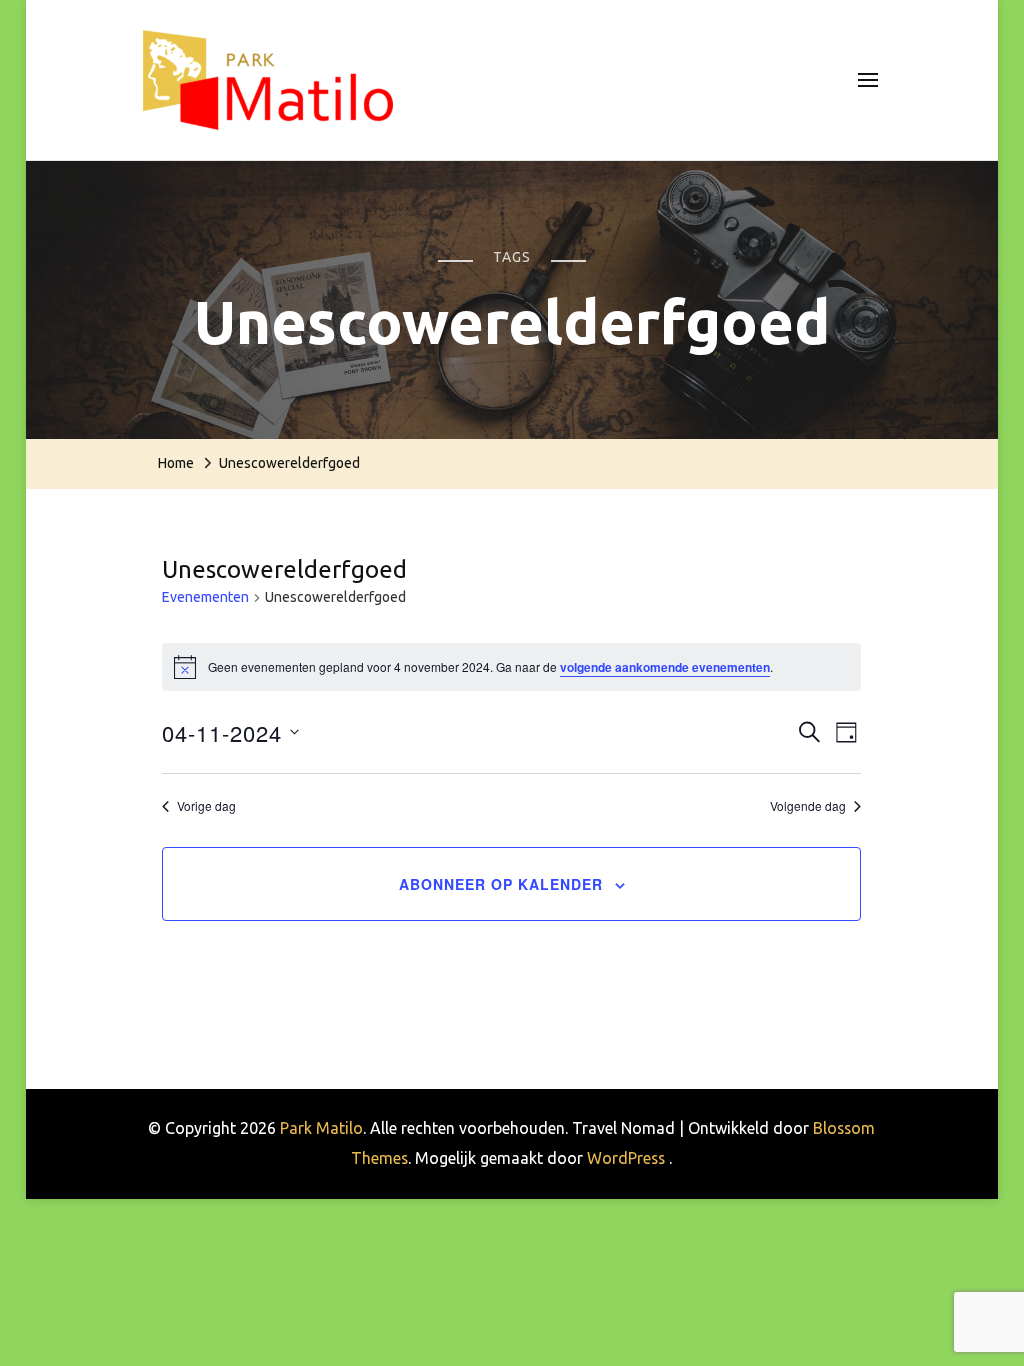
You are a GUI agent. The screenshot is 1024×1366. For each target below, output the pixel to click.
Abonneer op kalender (501, 884)
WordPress (626, 1158)
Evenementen (205, 597)
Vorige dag (206, 806)
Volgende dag (808, 806)
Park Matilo (321, 1128)
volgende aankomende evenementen (665, 667)
